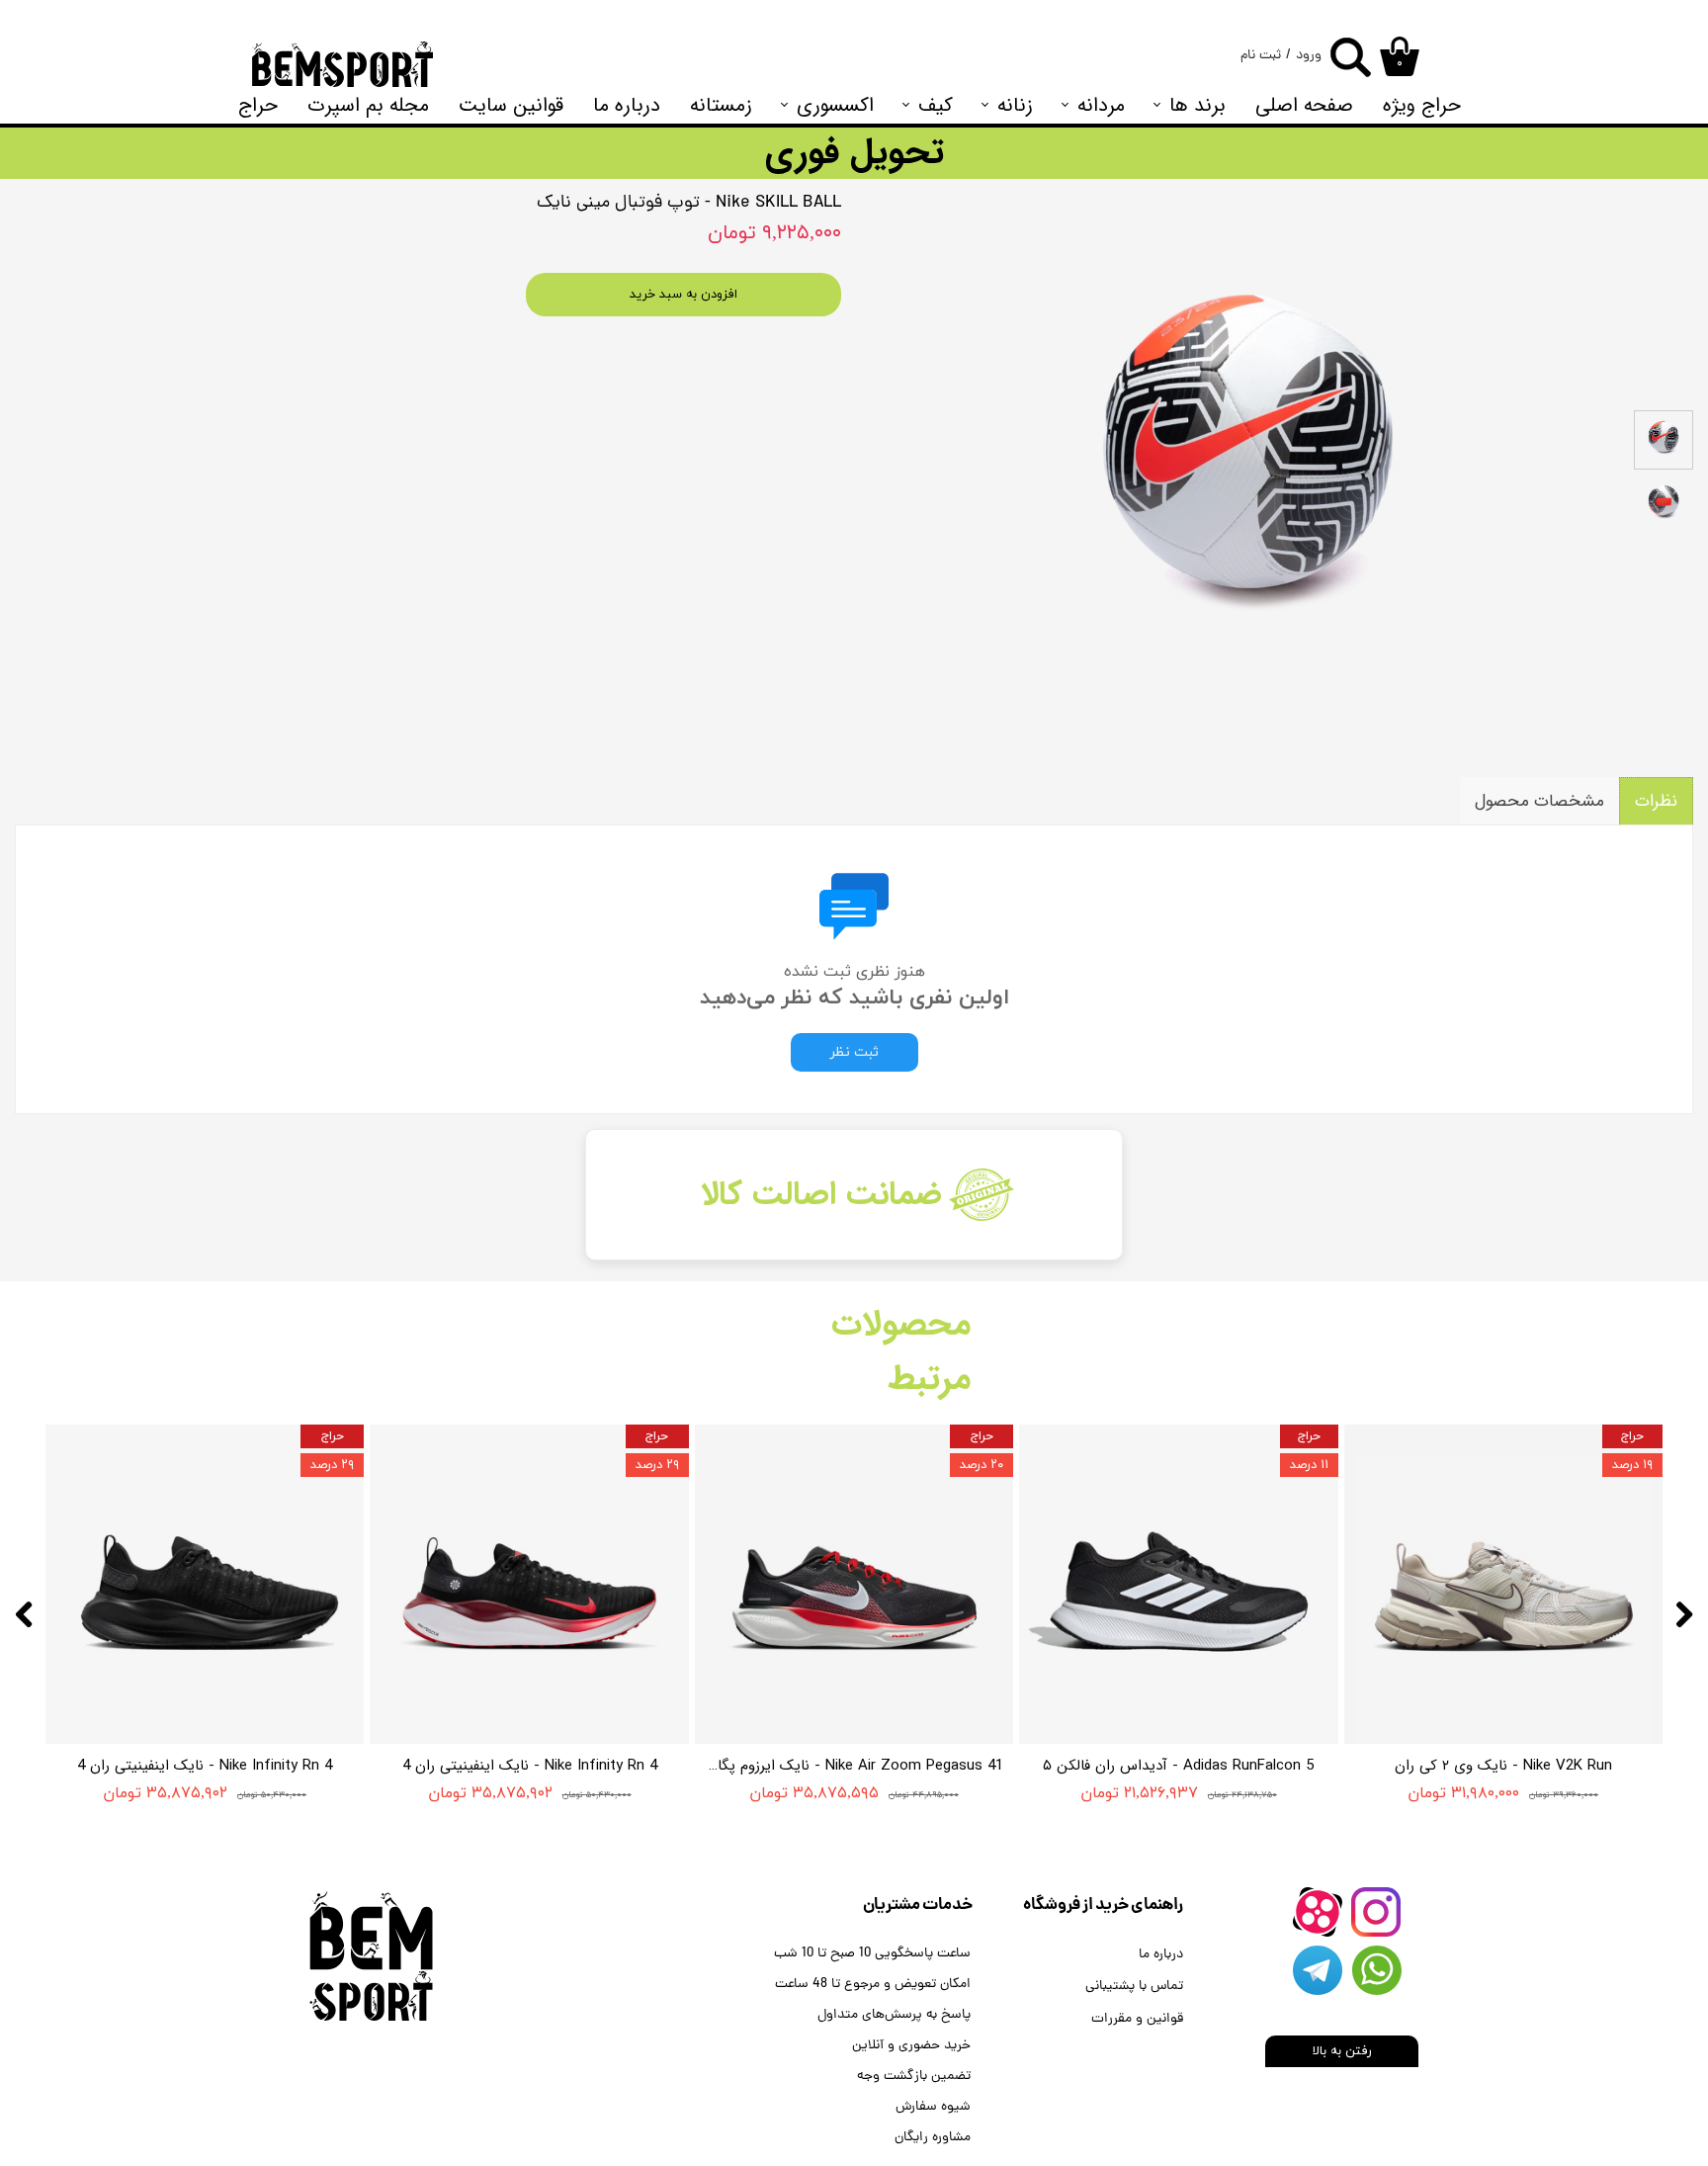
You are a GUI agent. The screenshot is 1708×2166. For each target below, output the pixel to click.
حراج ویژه (1422, 105)
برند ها (1197, 105)
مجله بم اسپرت (368, 105)
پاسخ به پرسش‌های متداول (894, 2015)
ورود (1309, 56)
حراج (258, 105)
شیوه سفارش (933, 2107)
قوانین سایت (511, 105)
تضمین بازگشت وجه (914, 2077)
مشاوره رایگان (933, 2138)
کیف (936, 105)
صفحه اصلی (1304, 105)
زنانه (1015, 105)
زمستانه (721, 105)
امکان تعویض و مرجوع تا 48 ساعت (873, 1985)
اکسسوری (835, 105)
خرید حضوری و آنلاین (911, 2046)
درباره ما (627, 105)
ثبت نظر (854, 1052)
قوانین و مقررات (1137, 2019)
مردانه (1101, 105)
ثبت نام (1261, 56)
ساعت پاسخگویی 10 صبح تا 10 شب (872, 1954)
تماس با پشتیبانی (1134, 1987)
